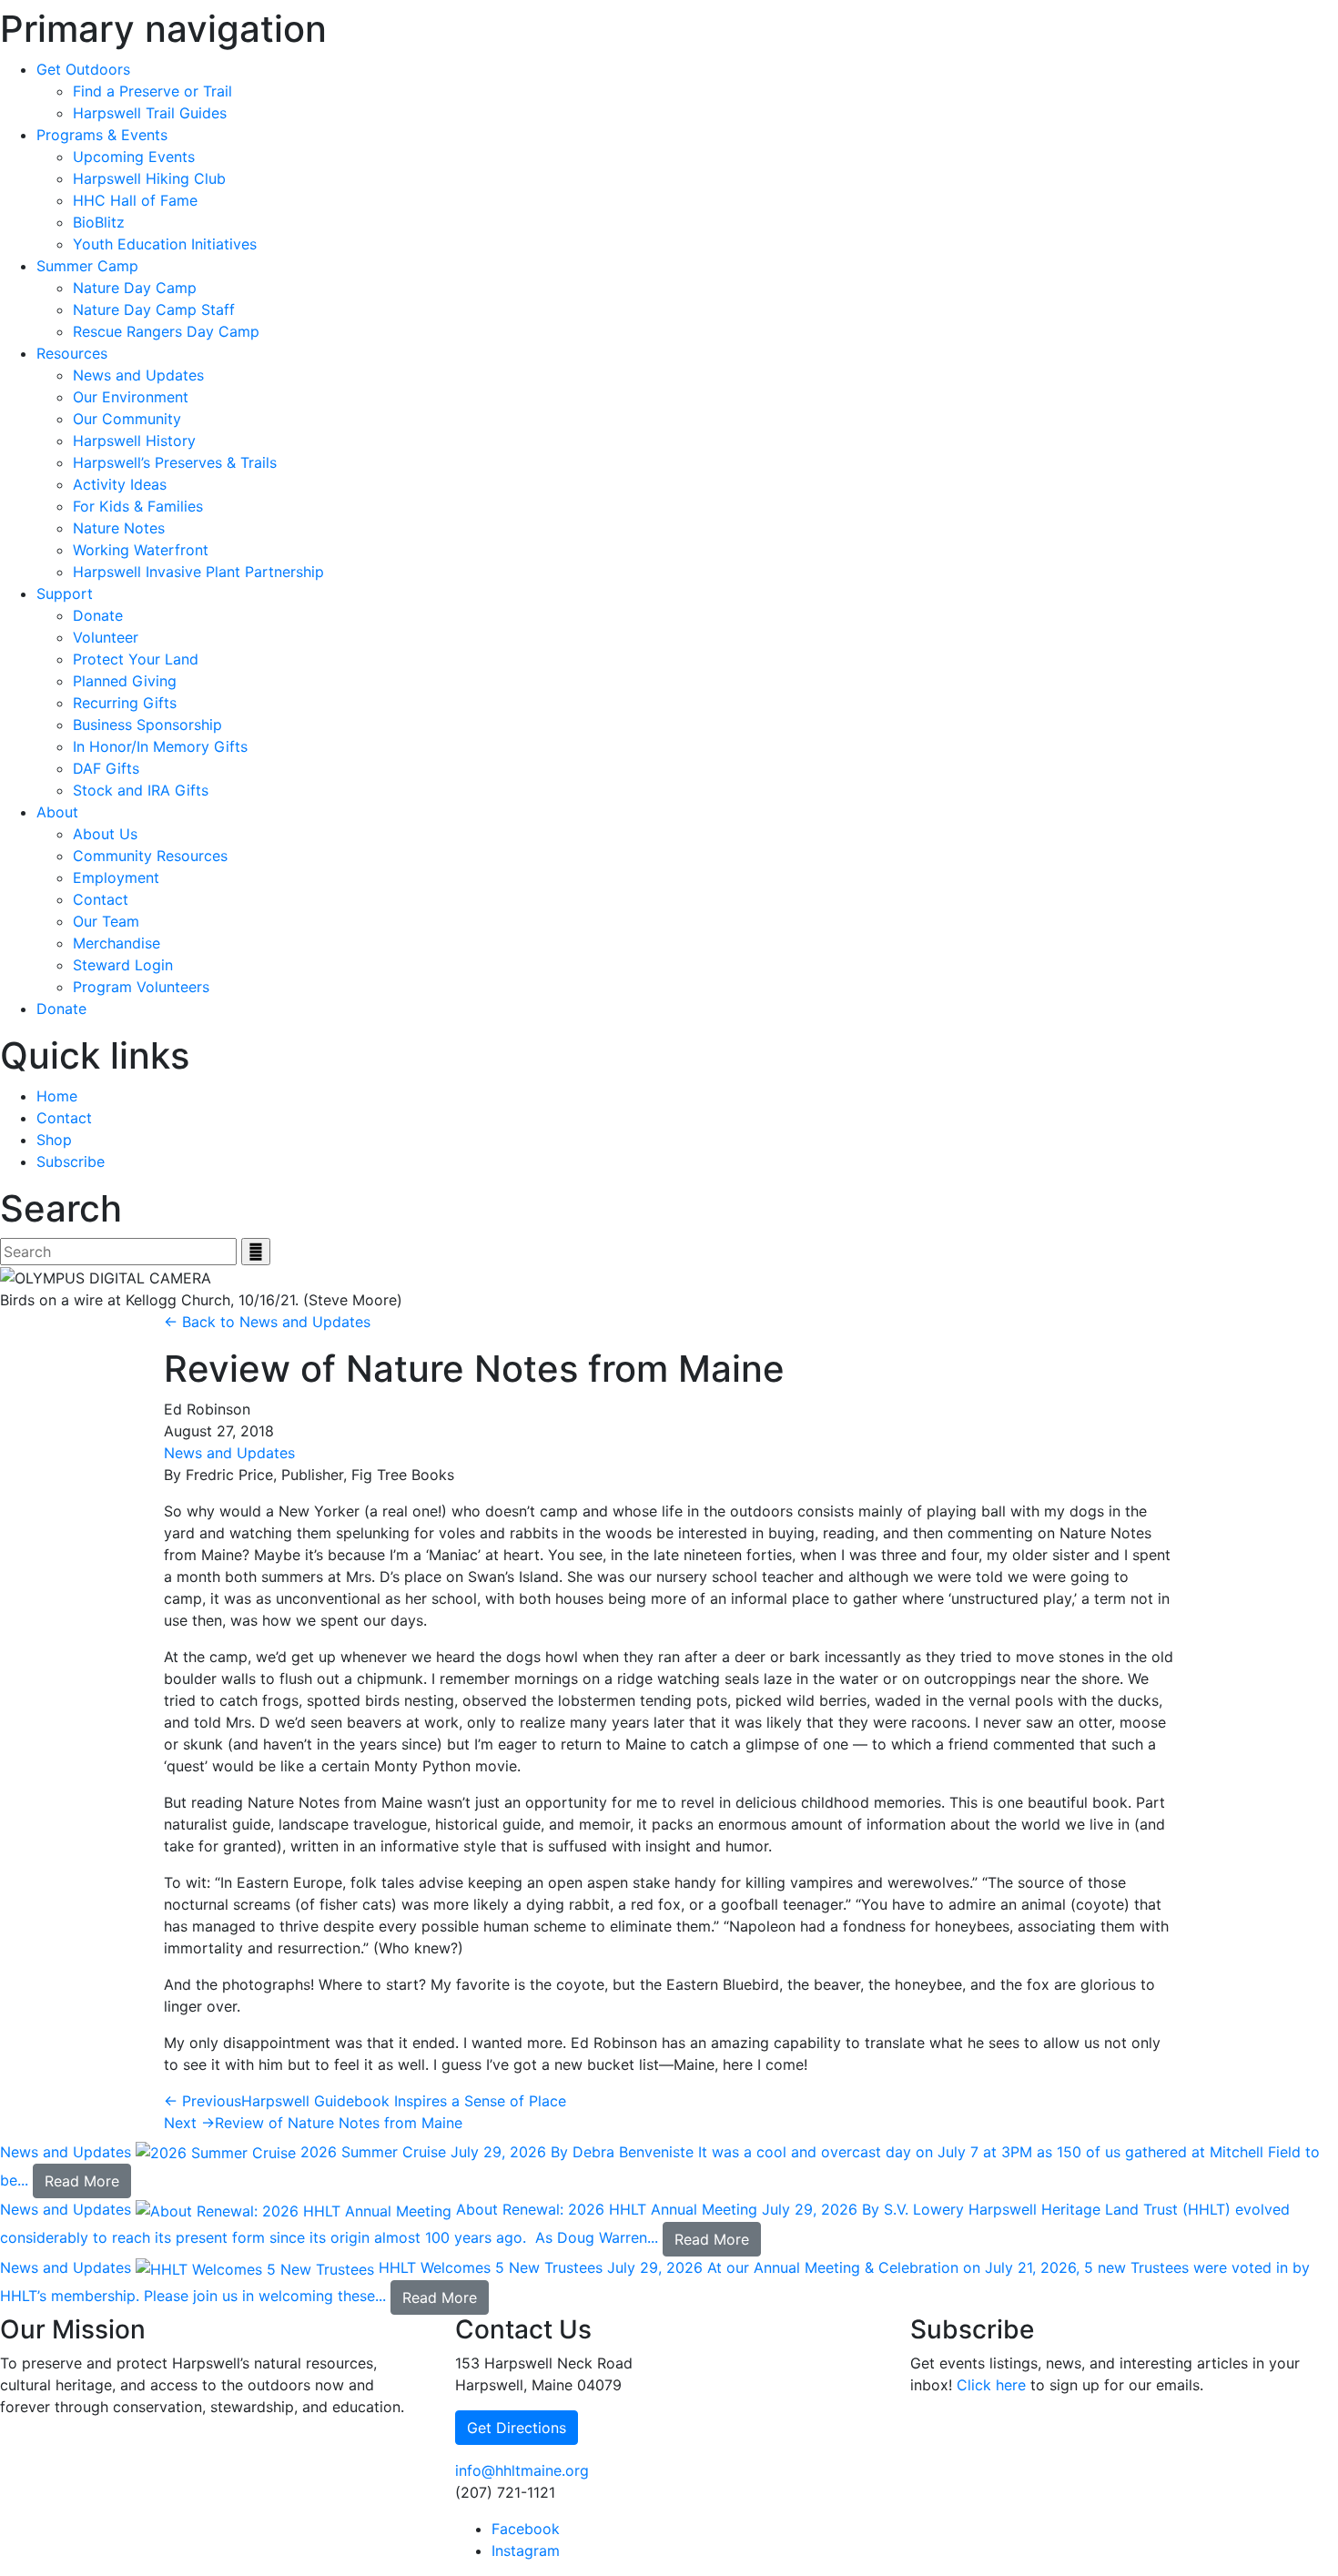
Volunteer (106, 637)
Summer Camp (87, 266)
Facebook (526, 2529)
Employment (116, 877)
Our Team (106, 921)
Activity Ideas (120, 484)
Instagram (526, 2551)
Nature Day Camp (135, 288)
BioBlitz (99, 222)
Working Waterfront (141, 550)
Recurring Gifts (125, 703)
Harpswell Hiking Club (149, 178)
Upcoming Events (134, 157)
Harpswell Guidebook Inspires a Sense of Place (365, 2101)
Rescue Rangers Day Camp (166, 331)
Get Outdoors (83, 69)
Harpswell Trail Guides (150, 113)
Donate (98, 615)
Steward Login (123, 965)
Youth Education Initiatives (165, 244)
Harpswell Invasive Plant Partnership (198, 572)
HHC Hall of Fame (135, 200)
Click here (991, 2385)
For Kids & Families (138, 506)
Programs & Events (102, 135)
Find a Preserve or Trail (152, 91)
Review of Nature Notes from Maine (313, 2123)
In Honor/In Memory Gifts (160, 746)
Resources (72, 353)
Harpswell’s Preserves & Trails (175, 462)
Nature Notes (119, 528)
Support (65, 593)
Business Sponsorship (147, 725)
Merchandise (117, 943)
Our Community (127, 419)
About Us (105, 834)
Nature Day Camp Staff (154, 309)
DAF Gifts (106, 768)
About (57, 812)
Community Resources (150, 856)
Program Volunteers (141, 987)
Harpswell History (134, 441)
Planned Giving (125, 681)
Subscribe (71, 1161)
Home (57, 1096)
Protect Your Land (136, 659)
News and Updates (138, 375)
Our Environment (131, 397)
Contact (101, 899)
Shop (54, 1140)
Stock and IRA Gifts (141, 790)
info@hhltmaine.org (522, 2470)
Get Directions (517, 2428)
